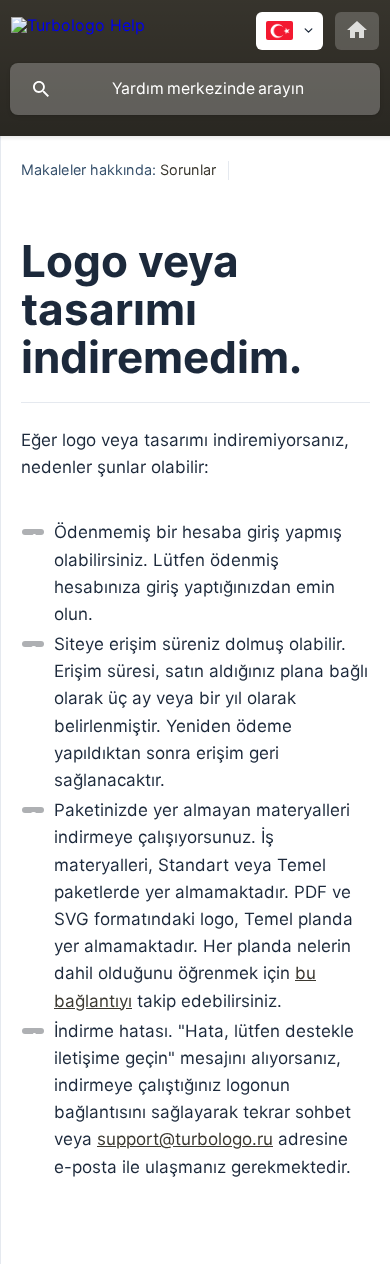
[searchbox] (195, 89)
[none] (78, 28)
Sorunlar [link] (188, 169)
